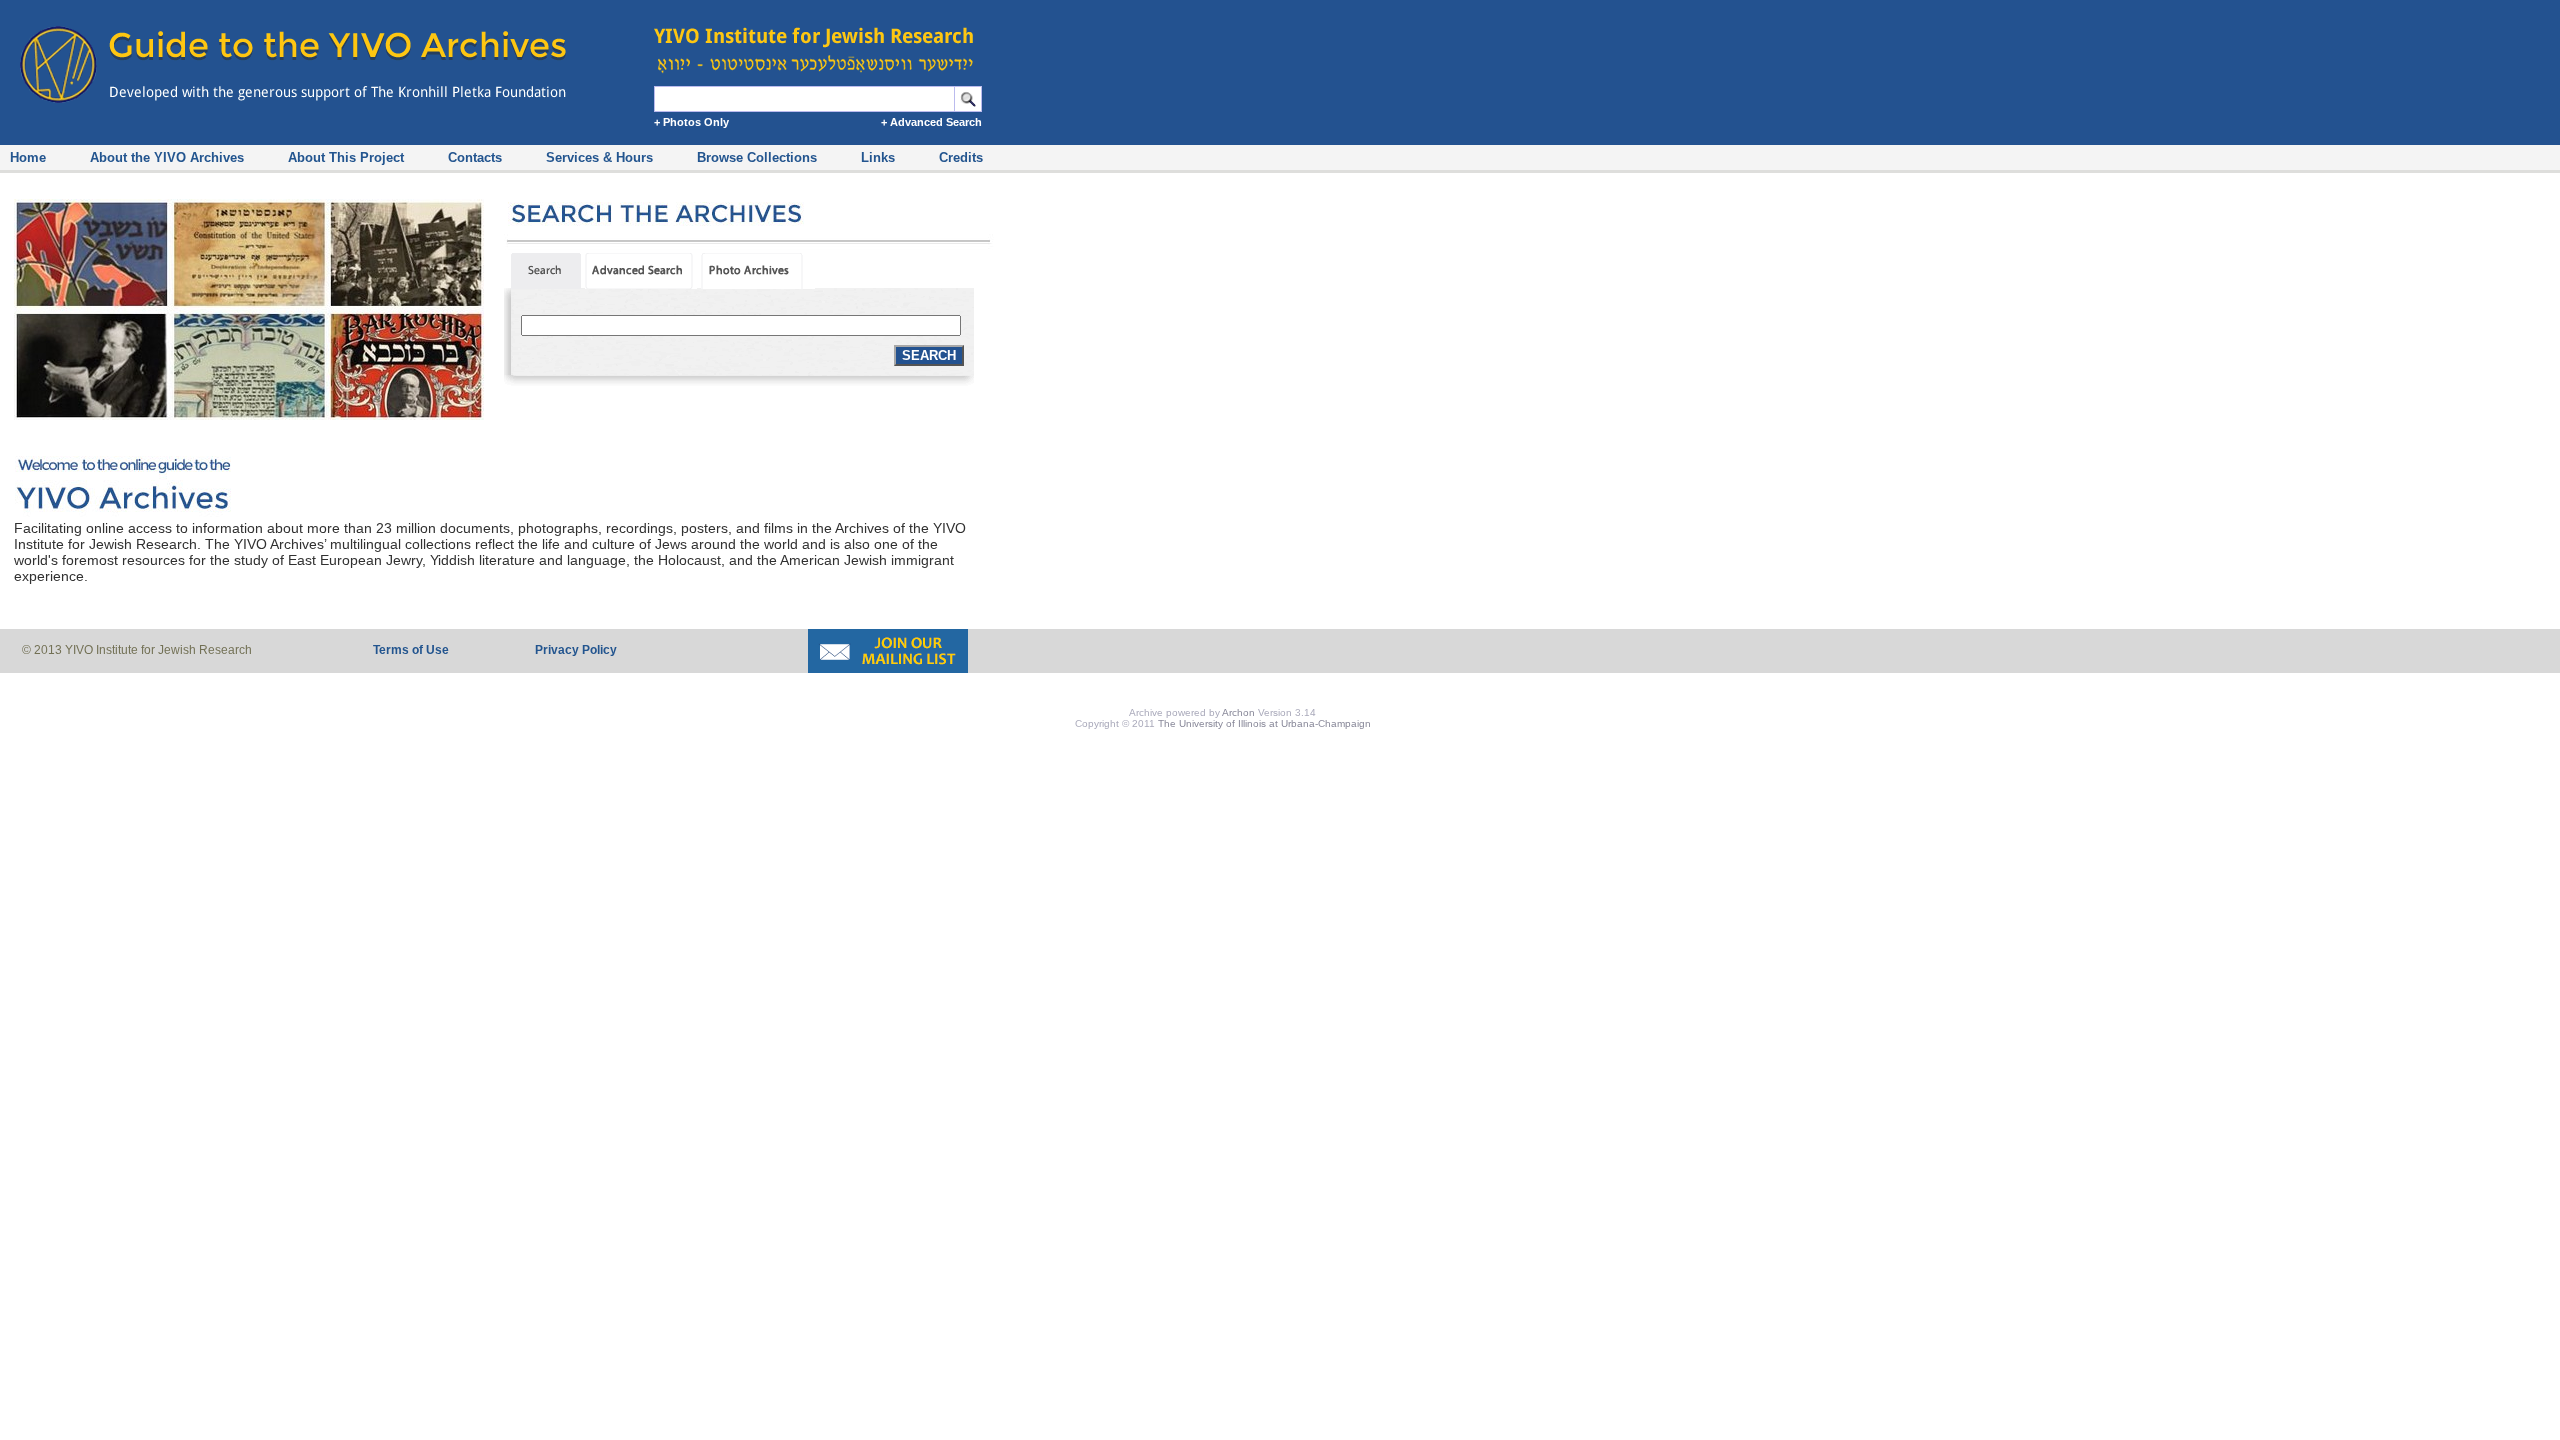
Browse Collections (757, 157)
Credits (961, 157)
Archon (1238, 712)
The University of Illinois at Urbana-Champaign (1264, 723)
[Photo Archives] (758, 284)
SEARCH (929, 355)
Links (878, 157)
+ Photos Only (691, 122)
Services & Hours (599, 157)
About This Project (346, 157)
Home (28, 157)
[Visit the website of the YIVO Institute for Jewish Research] (820, 40)
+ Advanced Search (931, 122)
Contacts (475, 157)
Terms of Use (411, 650)
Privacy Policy (576, 650)
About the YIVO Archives (167, 157)
